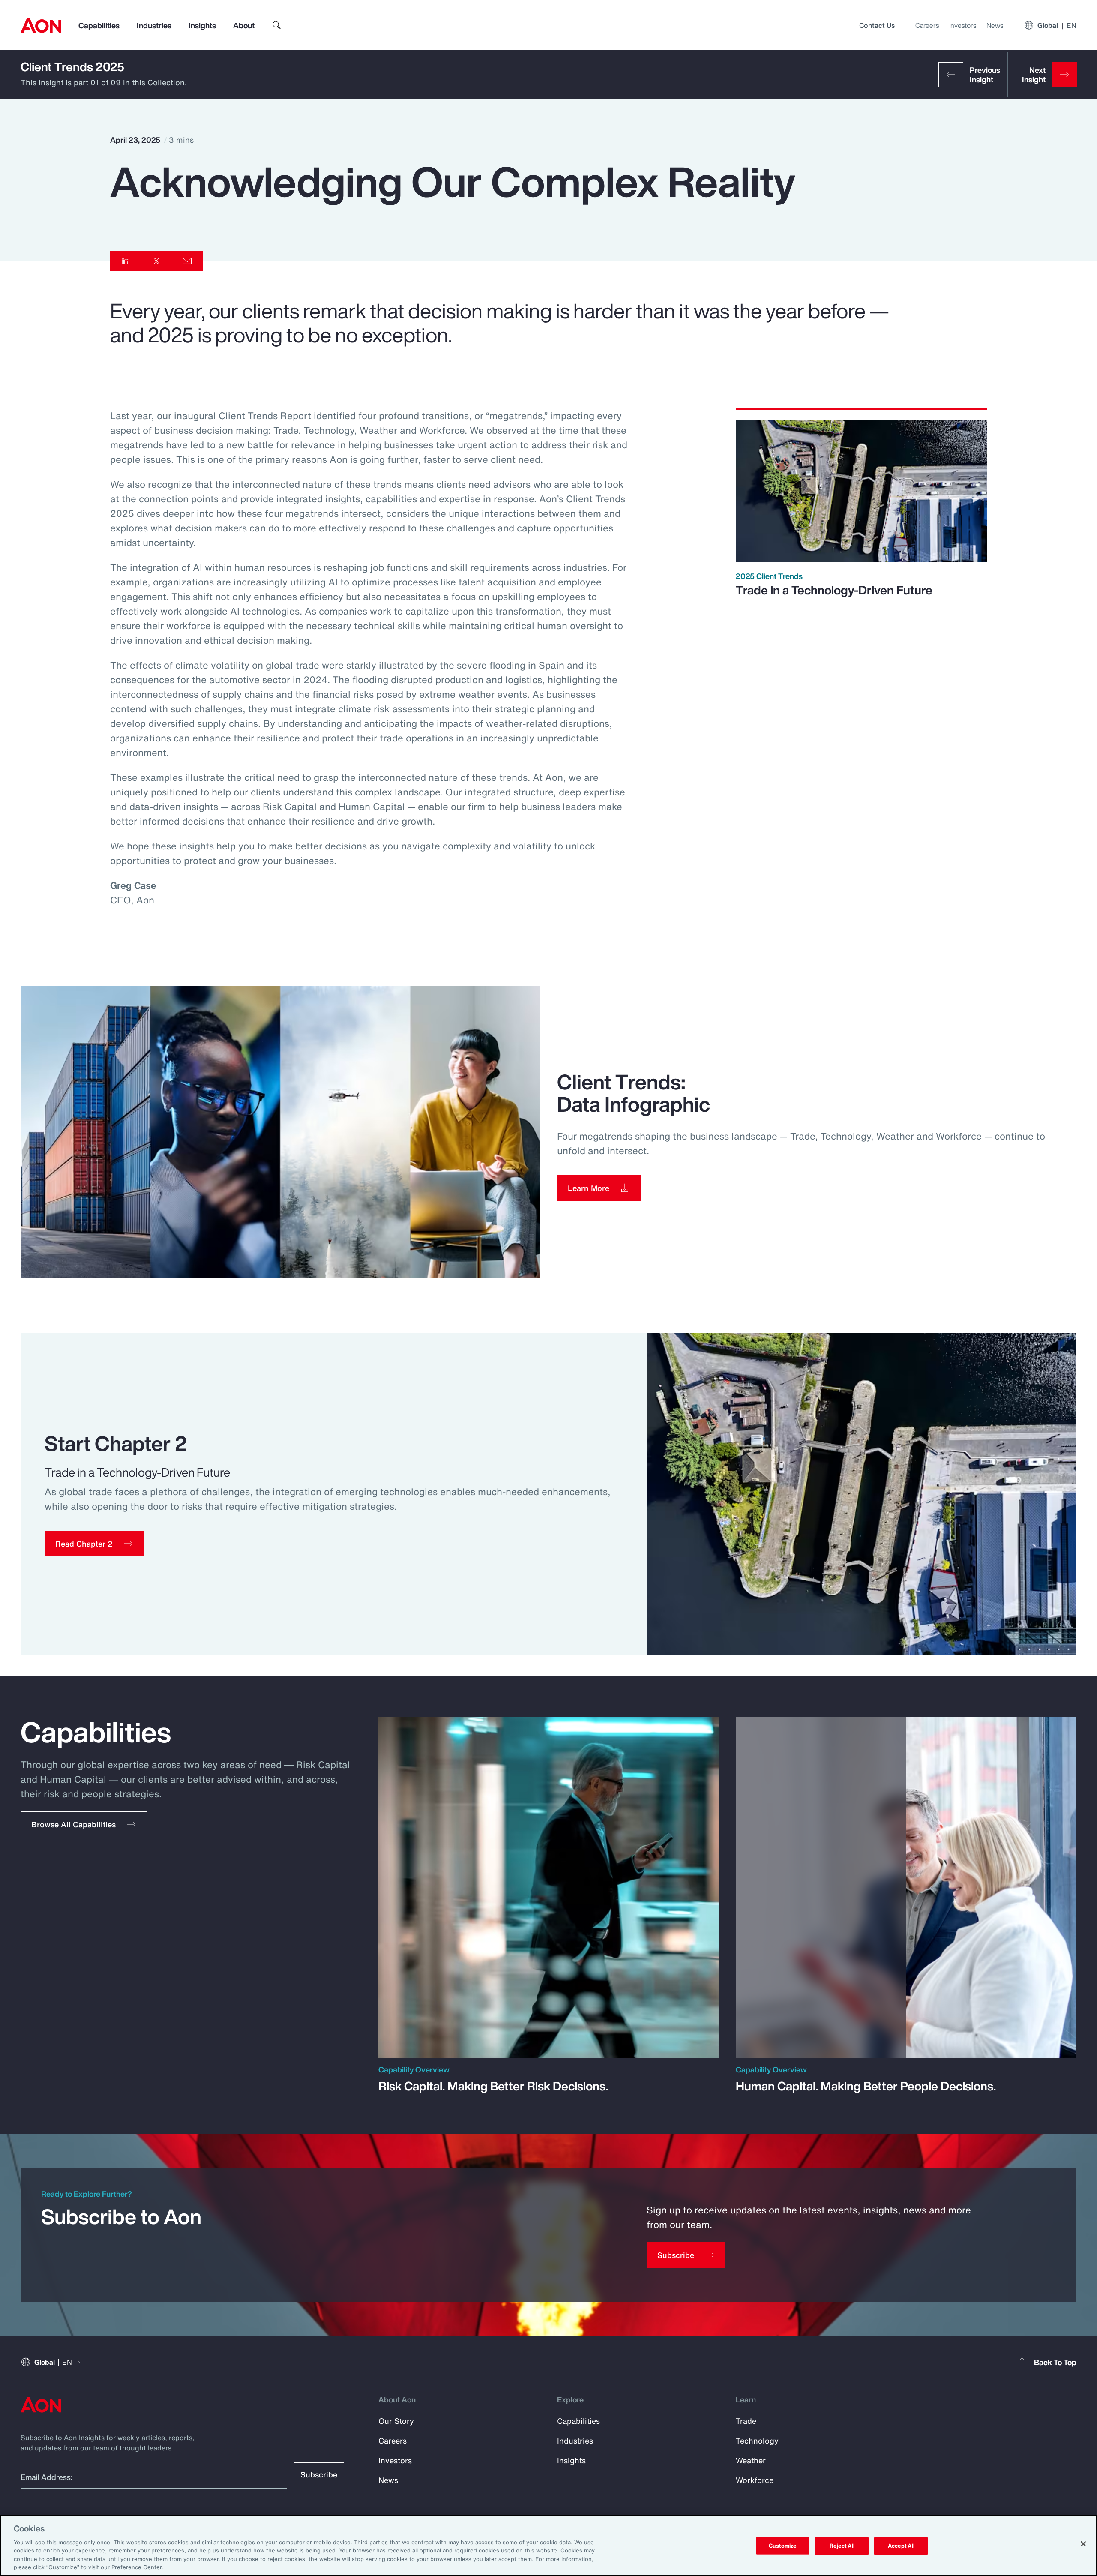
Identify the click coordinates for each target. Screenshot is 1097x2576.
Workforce (755, 2480)
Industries (154, 25)
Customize (783, 2546)
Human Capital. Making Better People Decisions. (866, 2086)
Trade (746, 2421)
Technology (757, 2441)
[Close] (1083, 2544)
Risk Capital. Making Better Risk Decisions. (493, 2086)
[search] (277, 25)
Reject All (842, 2546)
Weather (751, 2460)
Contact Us (877, 25)
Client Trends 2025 (72, 67)
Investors (963, 25)
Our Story (396, 2421)
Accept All (901, 2546)
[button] (94, 1544)
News (995, 25)
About (244, 25)
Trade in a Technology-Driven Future (834, 590)
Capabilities (99, 25)
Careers (927, 25)
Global (1057, 25)
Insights (202, 25)
